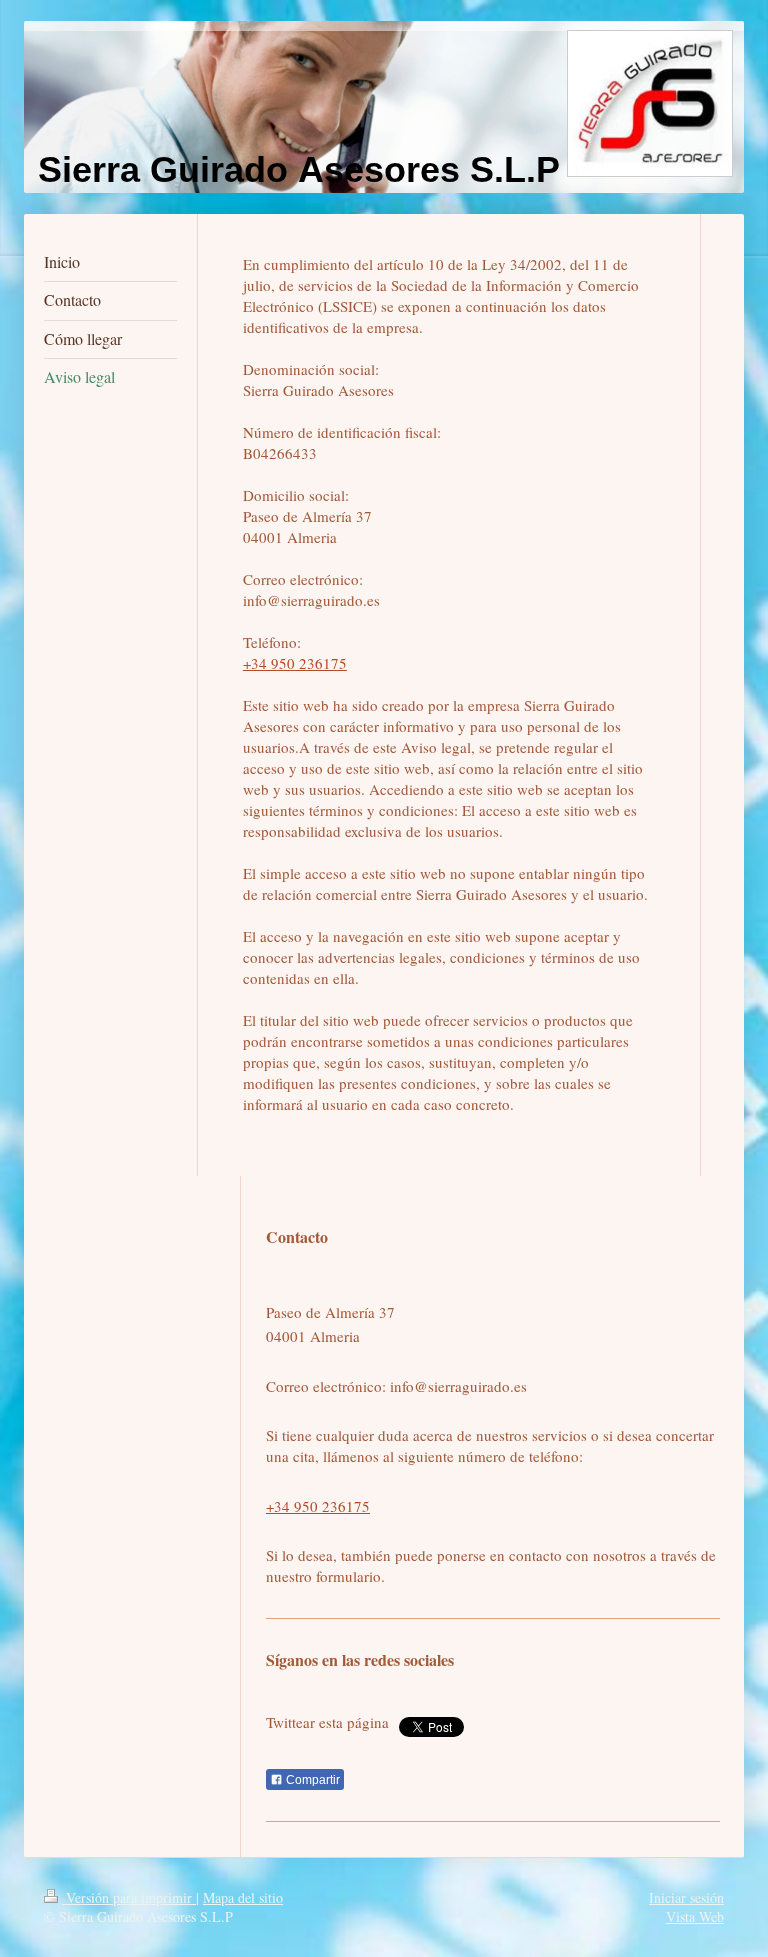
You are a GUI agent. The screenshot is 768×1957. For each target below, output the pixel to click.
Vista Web (695, 1916)
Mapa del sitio (243, 1897)
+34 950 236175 (295, 663)
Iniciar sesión (686, 1897)
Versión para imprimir (129, 1897)
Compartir (311, 1780)
